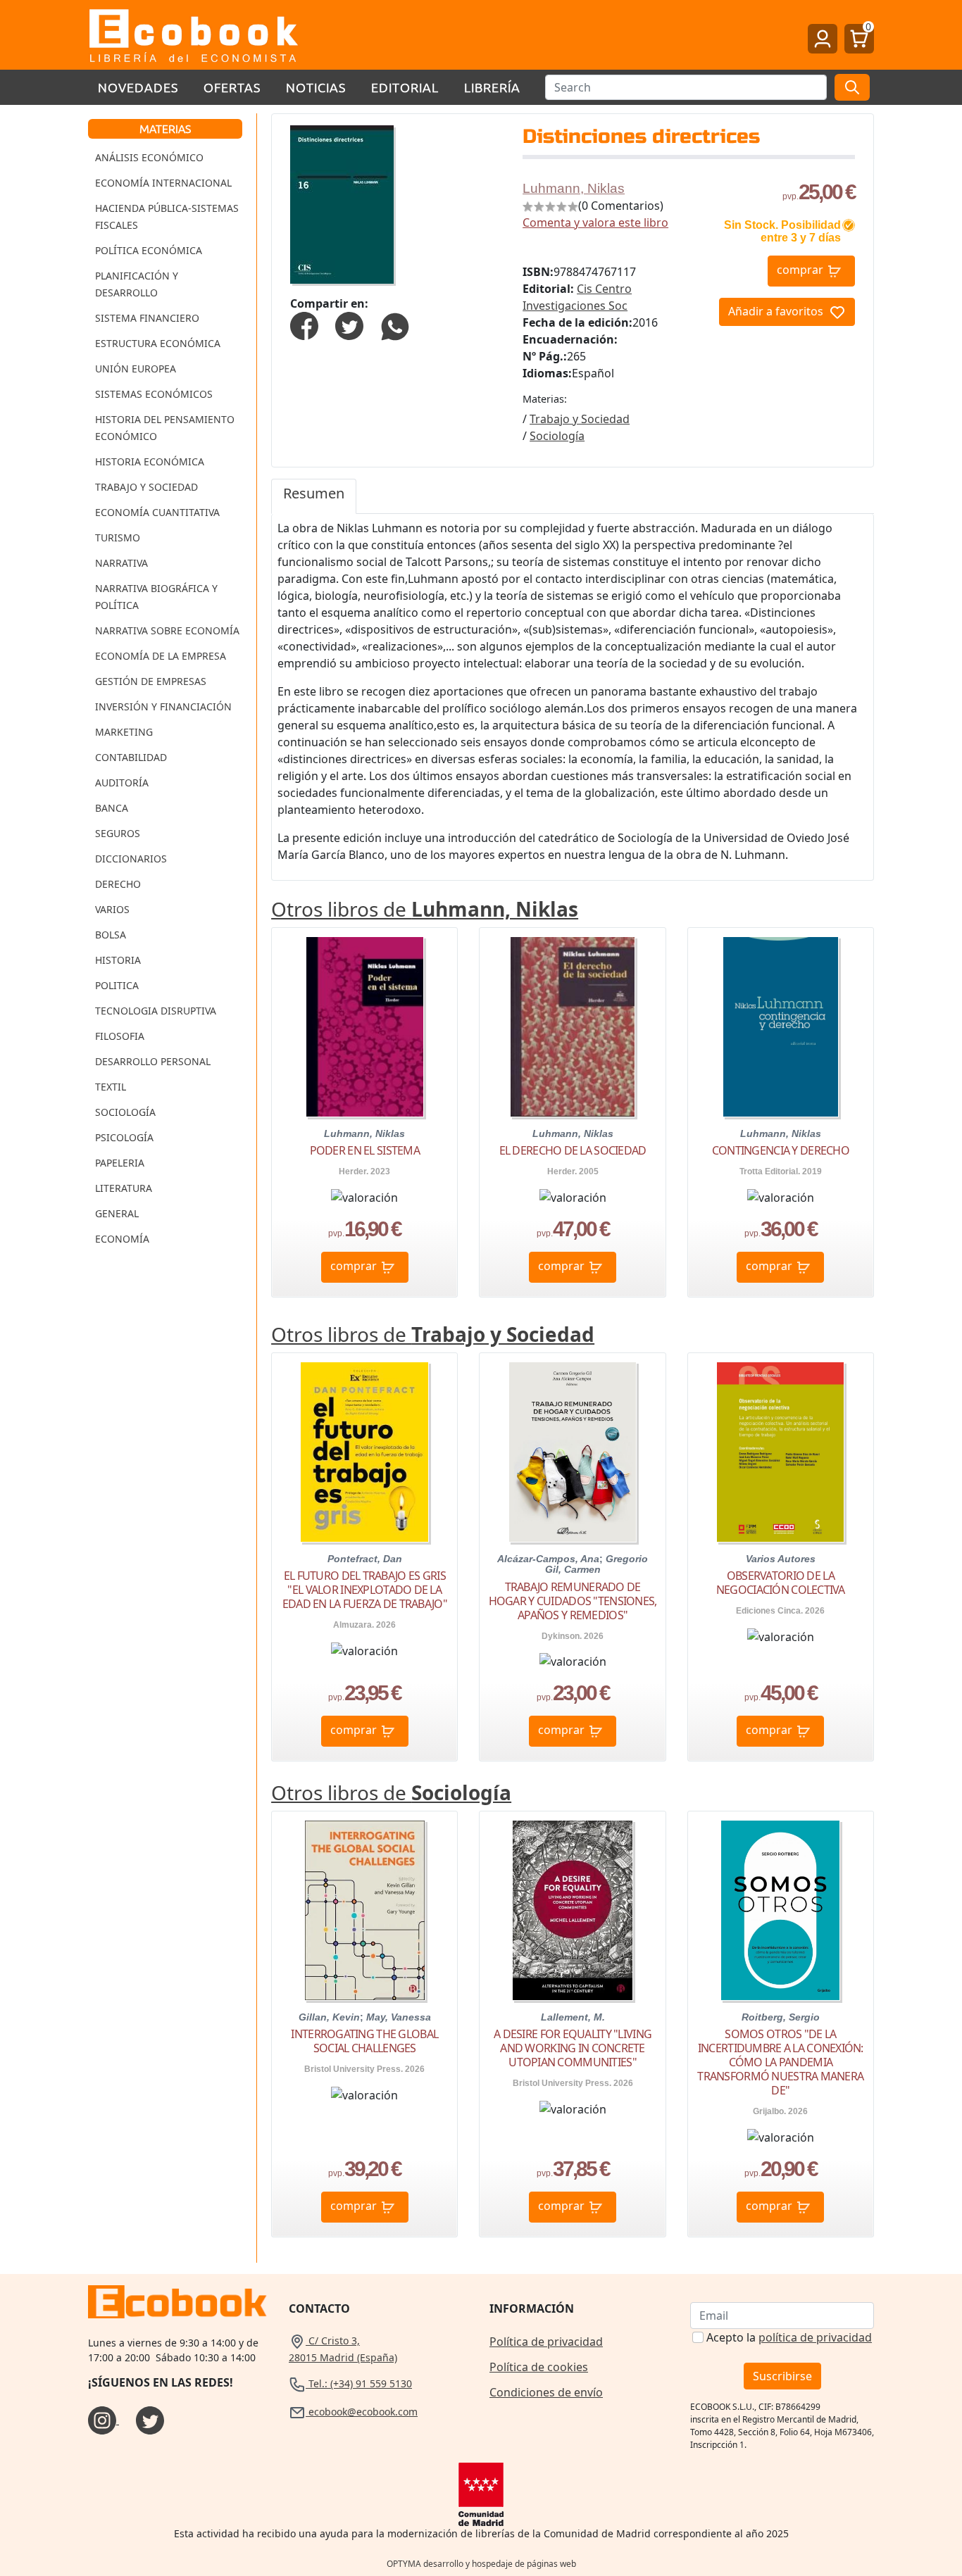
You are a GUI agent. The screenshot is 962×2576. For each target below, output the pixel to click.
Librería (492, 87)
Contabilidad (131, 757)
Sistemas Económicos (154, 394)
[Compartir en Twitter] (349, 325)
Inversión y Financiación (163, 706)
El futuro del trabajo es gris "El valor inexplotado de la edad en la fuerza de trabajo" (365, 1590)
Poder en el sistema (365, 1150)
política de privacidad (815, 2337)
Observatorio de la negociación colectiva (781, 1583)
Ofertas (232, 87)
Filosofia (120, 1036)
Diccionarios (131, 859)
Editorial (405, 87)
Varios (112, 909)
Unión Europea (136, 369)
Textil (111, 1087)
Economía (122, 1239)
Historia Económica (150, 461)
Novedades (138, 87)
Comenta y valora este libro (595, 222)
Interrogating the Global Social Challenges (364, 2041)
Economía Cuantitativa (157, 512)
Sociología (125, 1112)
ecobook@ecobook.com (362, 2412)
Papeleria (120, 1163)
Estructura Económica (158, 343)
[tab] (314, 496)
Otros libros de (425, 909)
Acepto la (789, 2337)
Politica (117, 985)
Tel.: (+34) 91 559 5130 (359, 2383)
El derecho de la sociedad (573, 1150)
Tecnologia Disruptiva (156, 1011)
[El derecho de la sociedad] (572, 1027)
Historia (118, 960)
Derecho (118, 884)
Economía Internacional (163, 183)
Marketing (124, 732)
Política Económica (149, 250)
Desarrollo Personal (153, 1061)
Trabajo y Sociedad (146, 487)
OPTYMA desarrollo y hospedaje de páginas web (481, 2564)
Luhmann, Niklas (574, 188)
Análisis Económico (149, 157)
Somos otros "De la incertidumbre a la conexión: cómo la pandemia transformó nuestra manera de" (780, 2062)
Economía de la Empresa (161, 656)
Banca (112, 808)
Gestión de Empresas (151, 681)
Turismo (118, 538)
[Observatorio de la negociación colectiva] (780, 1452)
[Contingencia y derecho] (781, 1027)
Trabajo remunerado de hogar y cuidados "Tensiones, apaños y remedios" (573, 1601)
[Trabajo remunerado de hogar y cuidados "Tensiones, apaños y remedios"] (573, 1452)
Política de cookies (539, 2367)
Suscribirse (782, 2376)
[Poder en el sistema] (365, 1027)
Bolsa (111, 935)
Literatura (124, 1188)
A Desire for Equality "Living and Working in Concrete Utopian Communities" (573, 2048)
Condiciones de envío (546, 2392)
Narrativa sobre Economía (167, 630)
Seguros (118, 833)
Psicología (124, 1137)
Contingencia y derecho (781, 1150)
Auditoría (122, 783)
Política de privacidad (546, 2342)
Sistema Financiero (147, 318)
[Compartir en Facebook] (304, 325)
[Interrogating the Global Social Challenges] (365, 1910)
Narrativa (121, 563)
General (117, 1213)
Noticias (316, 87)
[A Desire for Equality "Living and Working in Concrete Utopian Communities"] (573, 1910)
